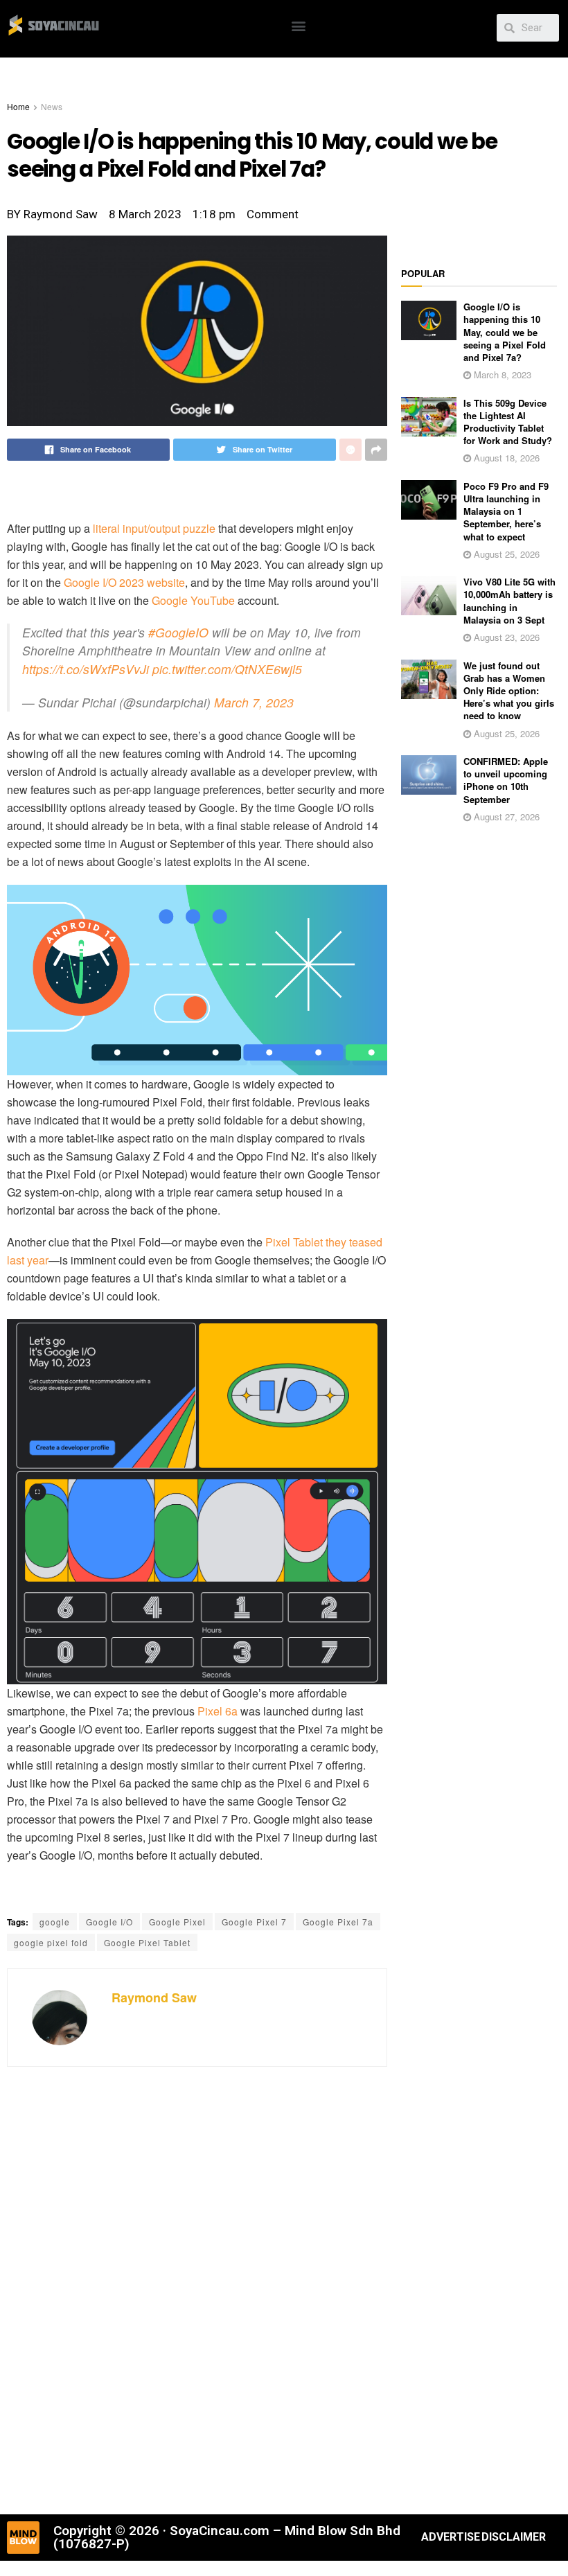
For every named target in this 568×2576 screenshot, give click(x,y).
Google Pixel (177, 1922)
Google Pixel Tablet (147, 1942)
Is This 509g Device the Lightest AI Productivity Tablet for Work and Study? (508, 422)
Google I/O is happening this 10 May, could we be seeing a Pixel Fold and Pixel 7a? (505, 332)
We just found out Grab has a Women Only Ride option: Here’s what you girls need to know (509, 691)
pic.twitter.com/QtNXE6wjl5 (227, 669)
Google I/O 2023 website (124, 582)
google (55, 1922)
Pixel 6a (218, 1711)
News (52, 106)
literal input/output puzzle (154, 528)
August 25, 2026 (505, 554)
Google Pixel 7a (338, 1922)
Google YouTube (193, 600)
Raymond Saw (154, 1997)
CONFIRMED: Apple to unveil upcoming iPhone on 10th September (506, 780)
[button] (299, 25)
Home (18, 106)
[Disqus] (197, 2288)
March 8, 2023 (501, 374)
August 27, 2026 (505, 817)
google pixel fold (51, 1942)
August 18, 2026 (505, 458)
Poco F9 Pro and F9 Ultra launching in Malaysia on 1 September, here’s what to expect (506, 511)
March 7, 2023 (254, 702)
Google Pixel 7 (254, 1922)
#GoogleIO (178, 632)
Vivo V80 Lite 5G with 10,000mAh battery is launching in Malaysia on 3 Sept (509, 601)
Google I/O (109, 1922)
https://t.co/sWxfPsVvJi (86, 669)
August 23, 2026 (505, 637)
